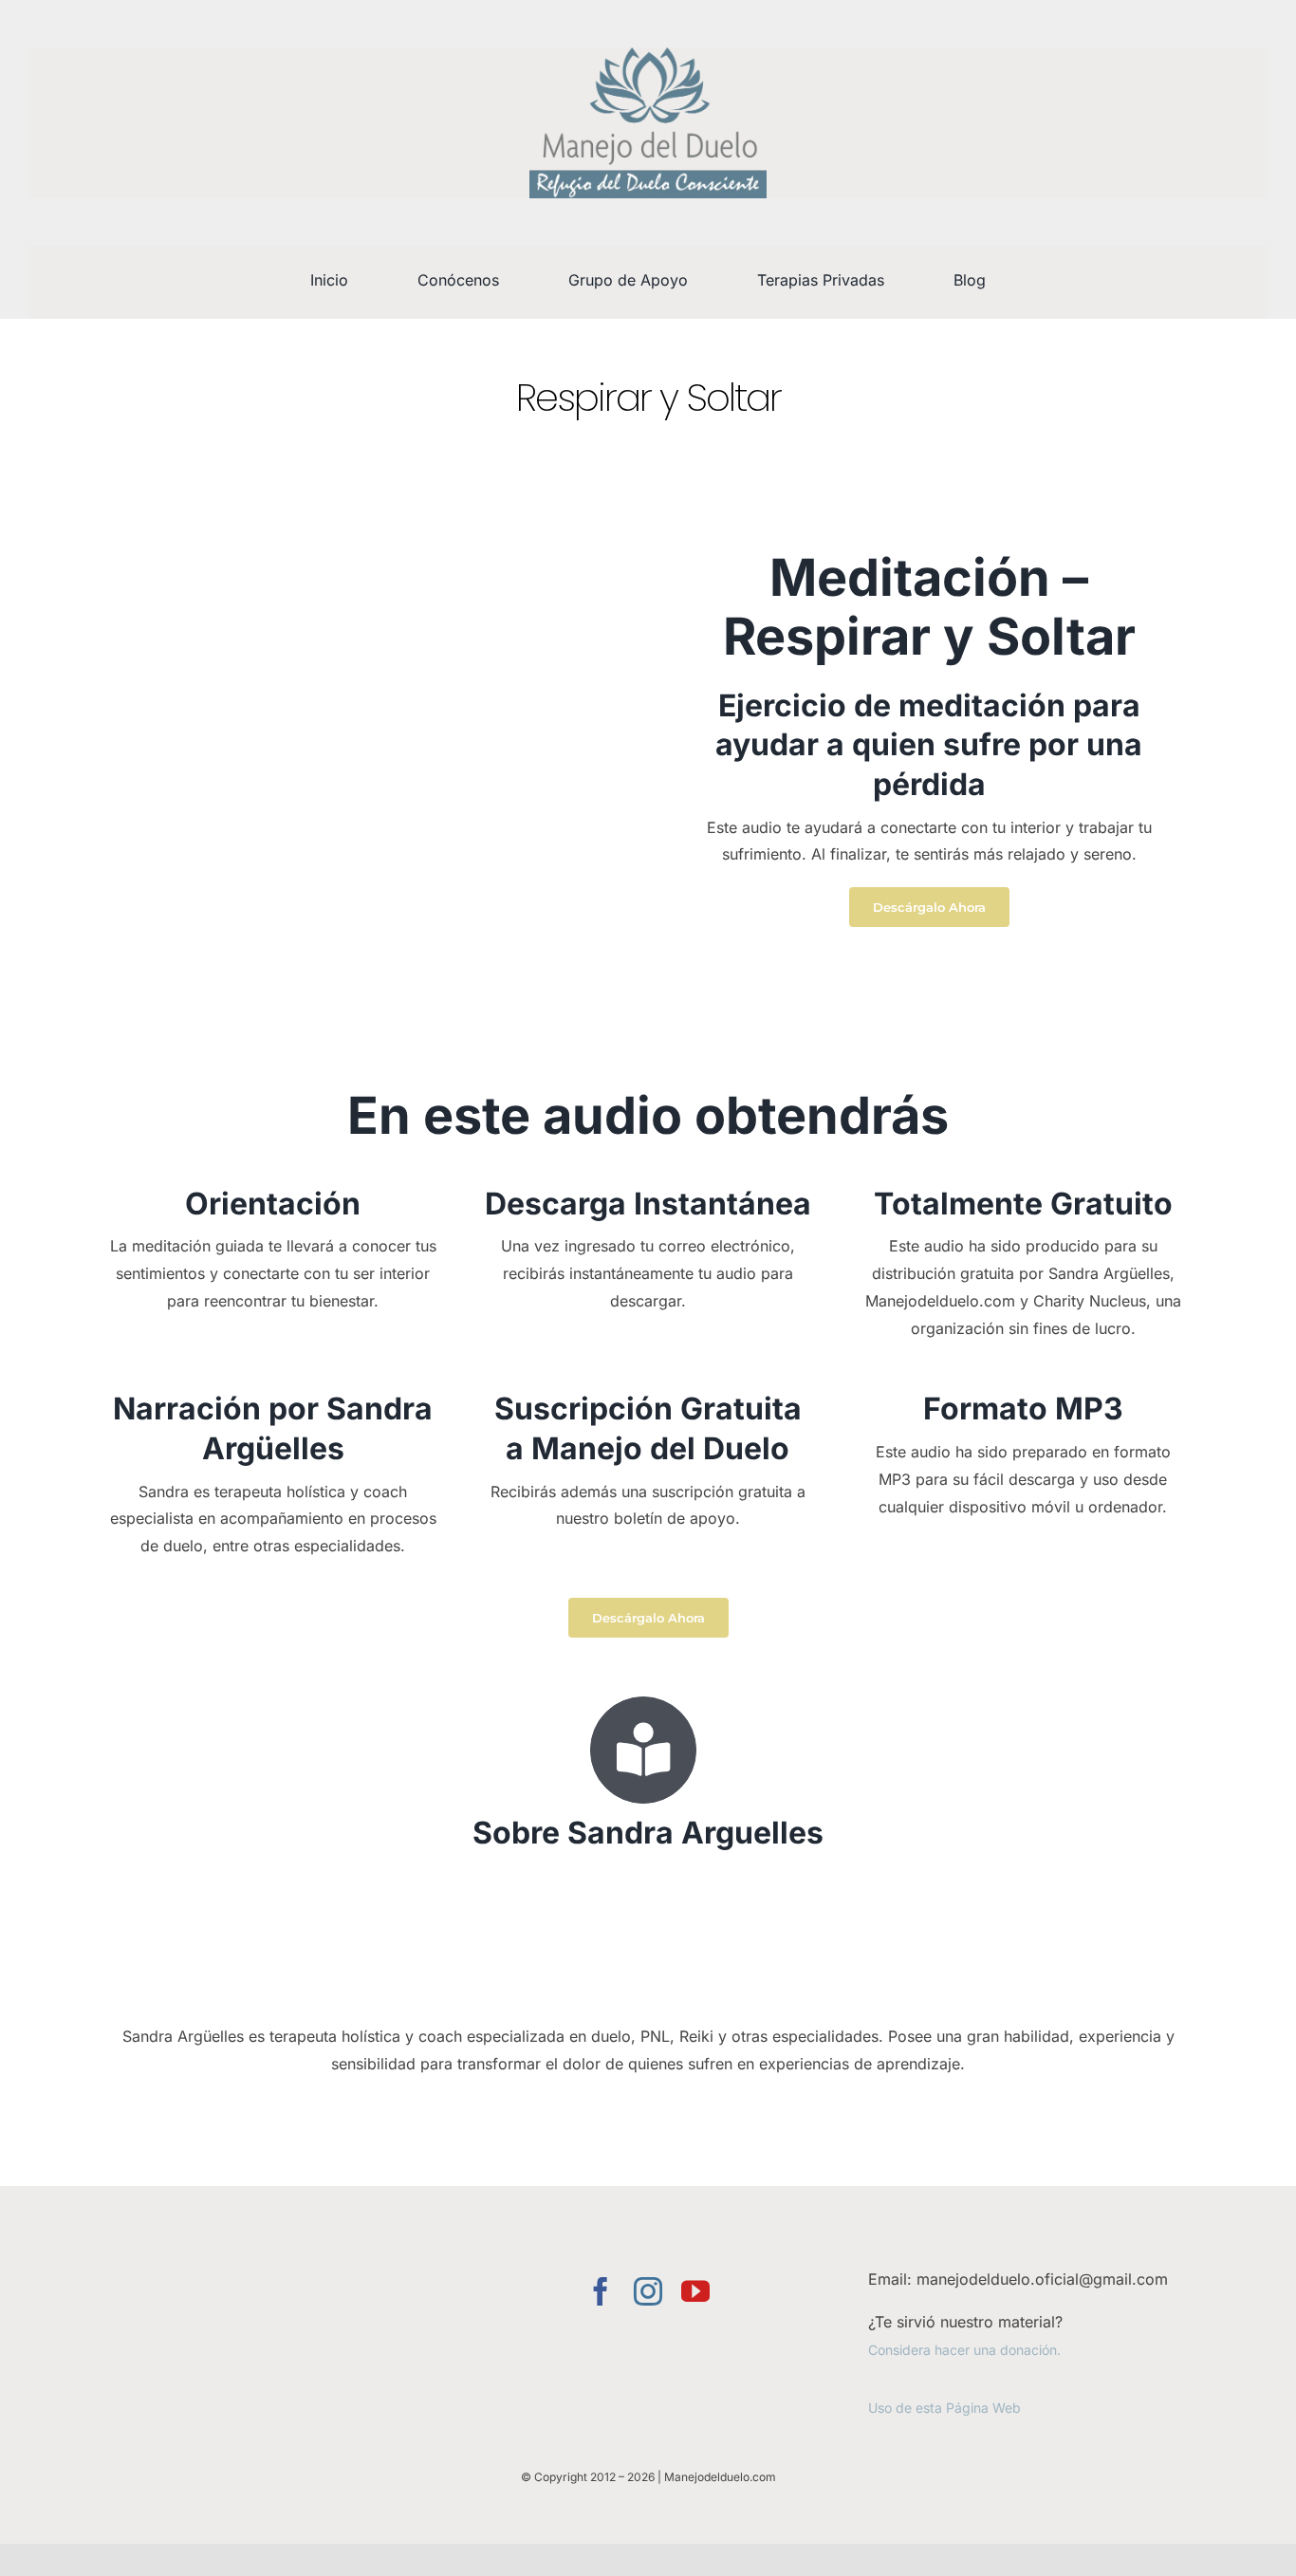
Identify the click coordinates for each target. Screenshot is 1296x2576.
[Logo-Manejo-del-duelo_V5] (648, 55)
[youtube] (695, 2291)
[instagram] (648, 2291)
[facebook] (601, 2291)
